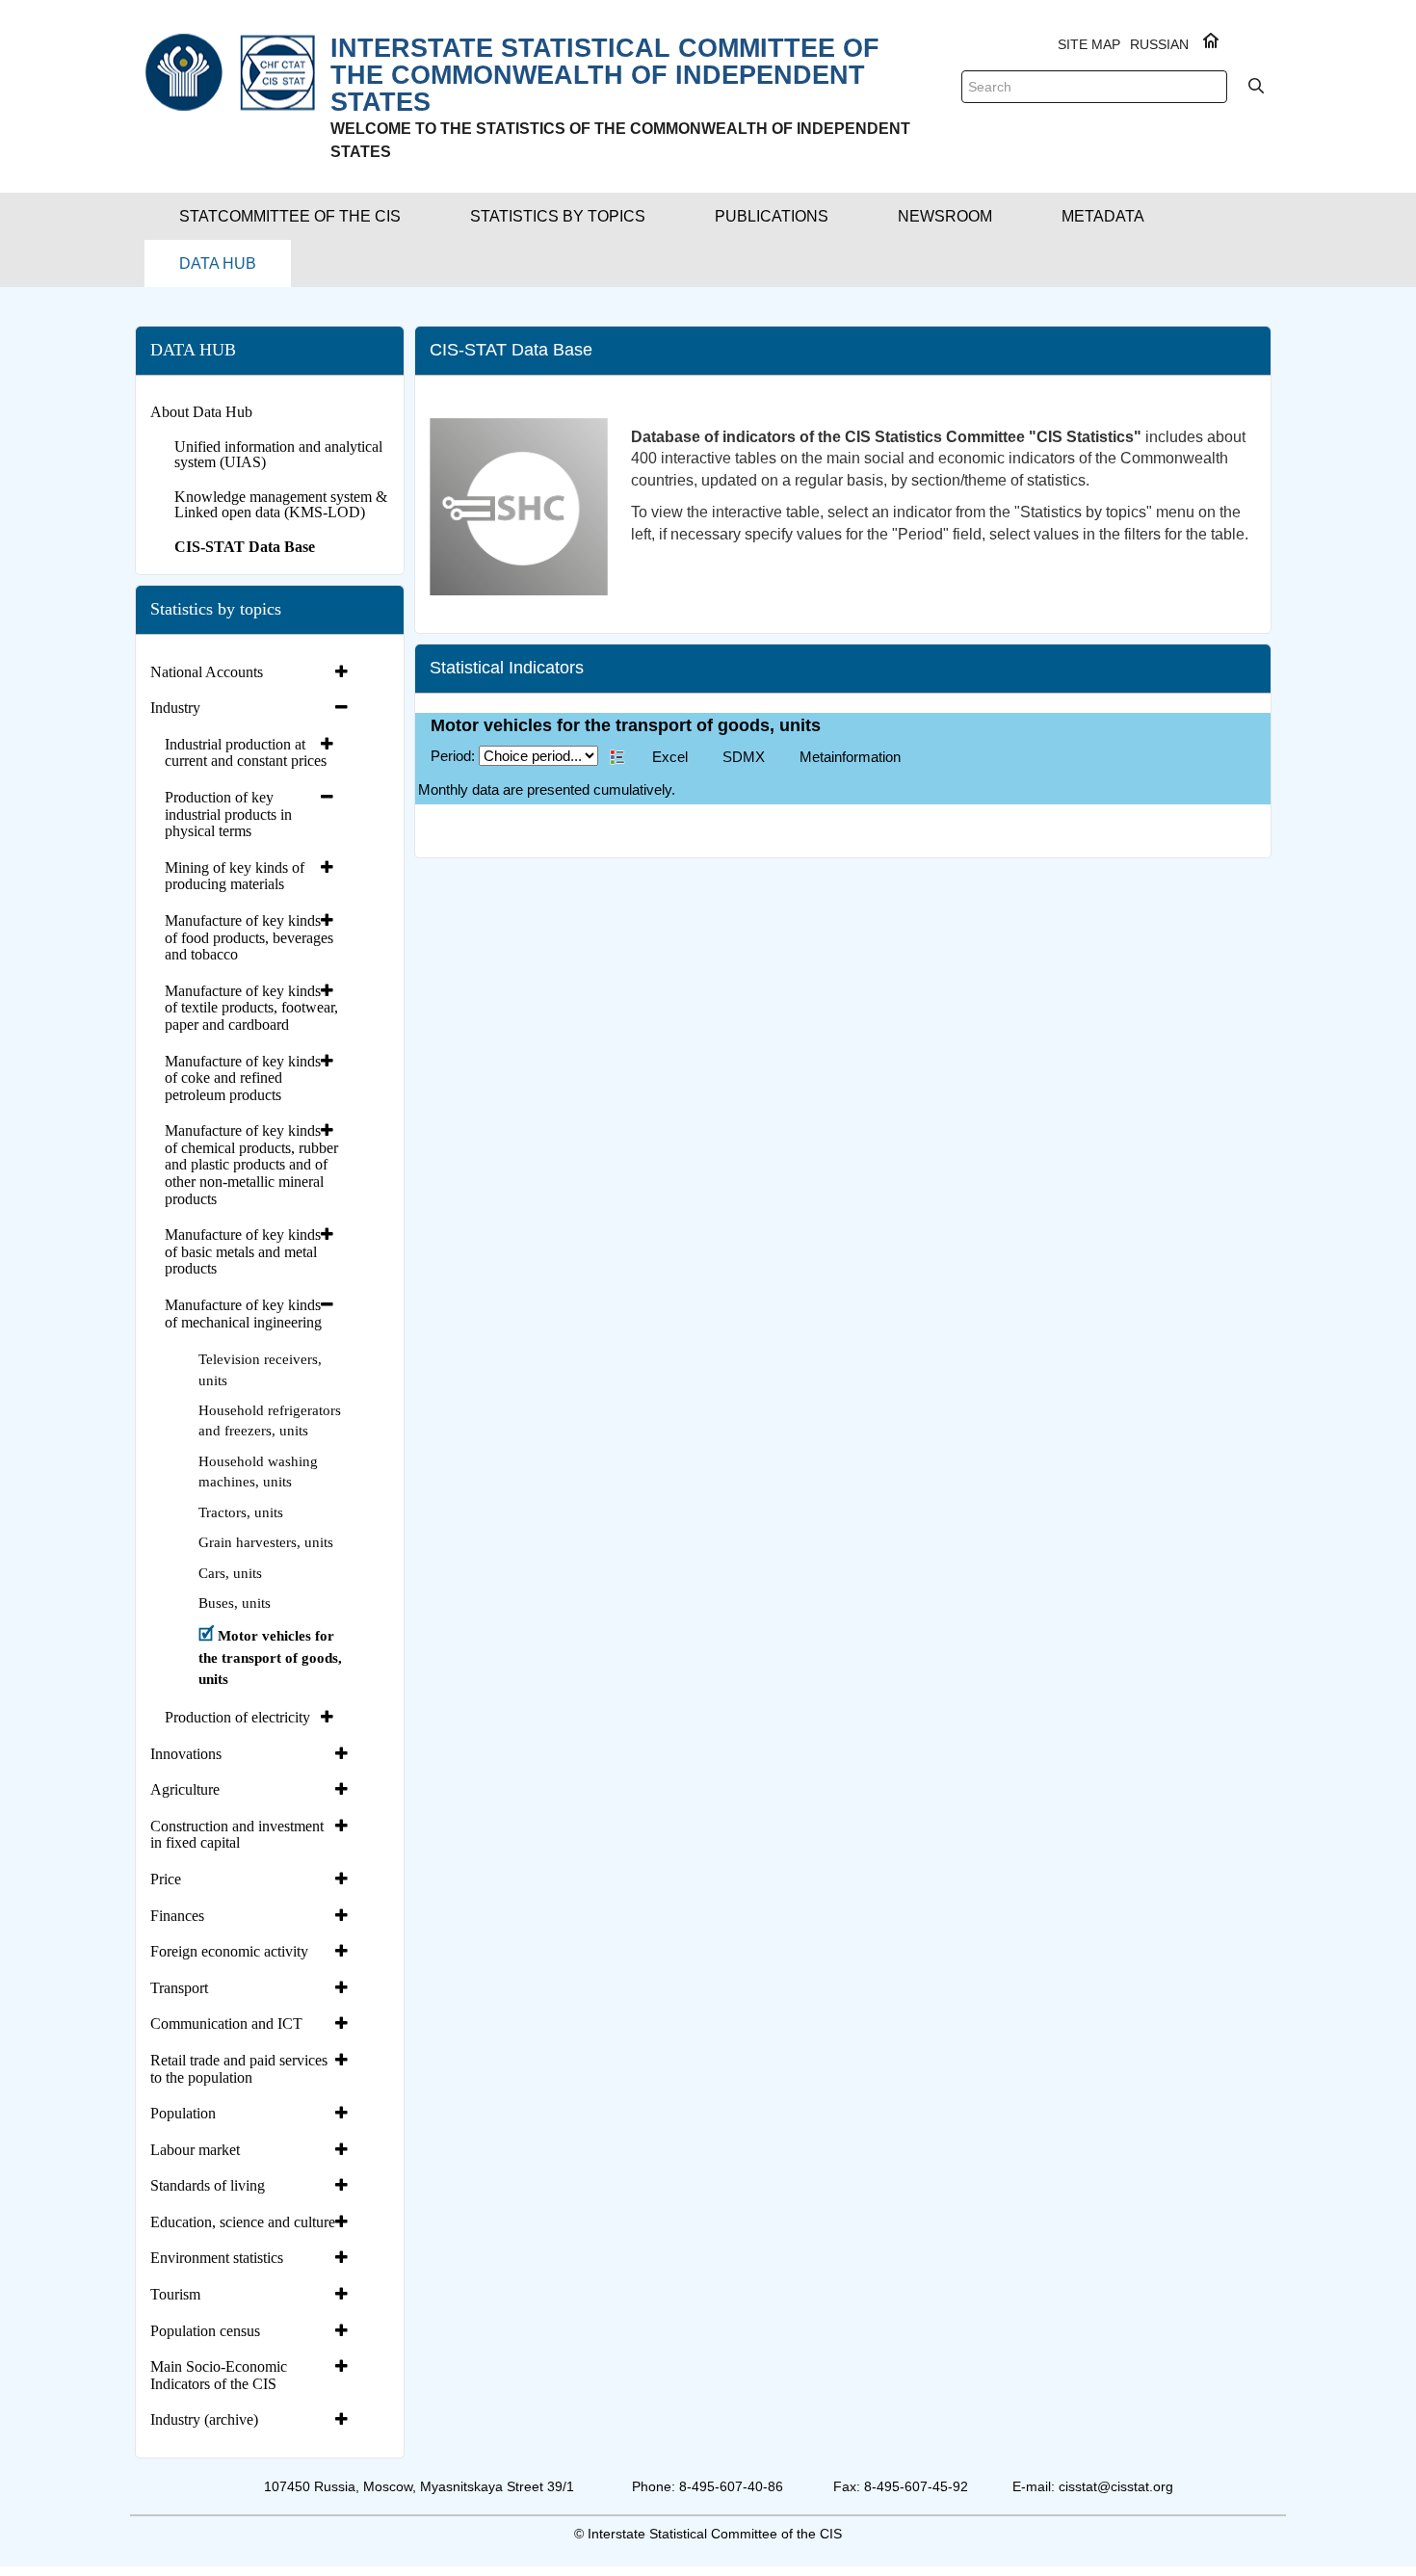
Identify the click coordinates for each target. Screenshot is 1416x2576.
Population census (205, 2331)
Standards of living (208, 2185)
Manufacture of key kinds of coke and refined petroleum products (243, 1078)
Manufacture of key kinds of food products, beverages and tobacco (249, 937)
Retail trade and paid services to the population (239, 2069)
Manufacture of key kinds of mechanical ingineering (243, 1314)
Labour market (195, 2150)
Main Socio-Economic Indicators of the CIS (219, 2375)
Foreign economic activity (229, 1951)
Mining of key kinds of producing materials (235, 876)
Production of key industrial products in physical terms (228, 814)
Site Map (1089, 44)
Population (183, 2113)
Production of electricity (237, 1717)
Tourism (175, 2294)
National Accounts (207, 672)
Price (166, 1879)
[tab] (251, 672)
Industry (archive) (204, 2419)
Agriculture (185, 1789)
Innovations (186, 1754)
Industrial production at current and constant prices (246, 753)
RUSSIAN (1159, 44)
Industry (175, 708)
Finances (177, 1916)
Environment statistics (217, 2258)
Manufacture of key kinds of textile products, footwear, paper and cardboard (251, 1008)
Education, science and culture (243, 2222)
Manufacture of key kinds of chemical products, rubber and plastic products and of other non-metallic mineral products (251, 1164)
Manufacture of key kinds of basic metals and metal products (243, 1251)
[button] (290, 216)
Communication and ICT (226, 2024)
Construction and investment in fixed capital (237, 1835)
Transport (179, 1988)
